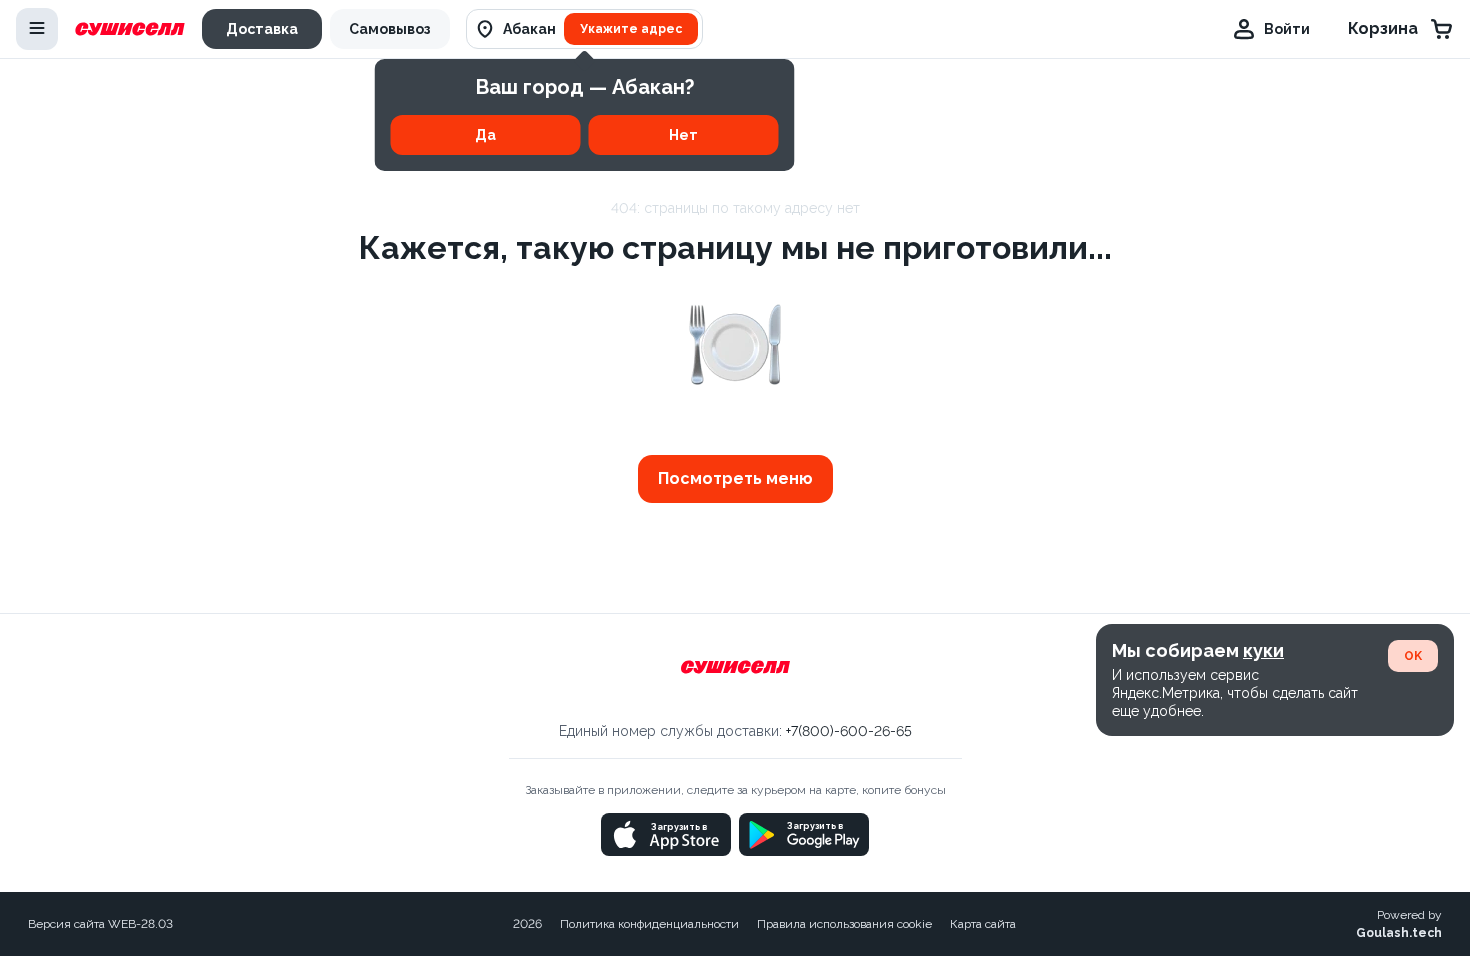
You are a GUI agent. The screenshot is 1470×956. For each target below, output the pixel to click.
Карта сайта (983, 924)
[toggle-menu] (37, 29)
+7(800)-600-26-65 (849, 731)
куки (1263, 650)
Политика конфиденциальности (649, 924)
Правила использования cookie (844, 924)
